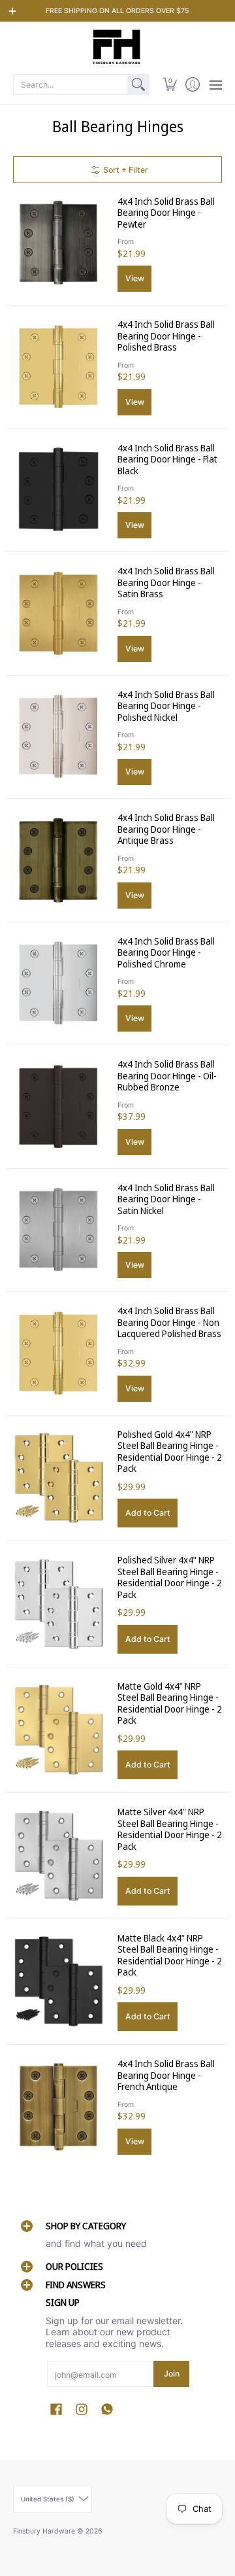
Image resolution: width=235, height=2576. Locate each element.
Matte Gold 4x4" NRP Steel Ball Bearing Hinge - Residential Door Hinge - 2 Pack (170, 1703)
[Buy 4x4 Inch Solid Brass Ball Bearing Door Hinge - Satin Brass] (59, 614)
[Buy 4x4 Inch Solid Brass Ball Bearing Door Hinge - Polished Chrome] (59, 983)
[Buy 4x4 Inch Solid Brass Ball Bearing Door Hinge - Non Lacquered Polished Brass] (59, 1353)
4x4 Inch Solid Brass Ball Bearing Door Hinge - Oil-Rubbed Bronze (167, 1075)
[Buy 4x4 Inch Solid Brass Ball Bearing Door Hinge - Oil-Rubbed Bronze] (59, 1107)
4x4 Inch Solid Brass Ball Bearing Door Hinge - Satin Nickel (166, 1199)
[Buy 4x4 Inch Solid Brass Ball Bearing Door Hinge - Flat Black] (59, 490)
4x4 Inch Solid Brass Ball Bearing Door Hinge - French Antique (166, 2075)
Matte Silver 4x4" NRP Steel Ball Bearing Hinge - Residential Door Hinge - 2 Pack (170, 1829)
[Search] (138, 84)
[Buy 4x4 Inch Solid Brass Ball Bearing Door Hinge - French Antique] (59, 2106)
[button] (169, 84)
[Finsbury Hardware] (117, 47)
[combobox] (71, 84)
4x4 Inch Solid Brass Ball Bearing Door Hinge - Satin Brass (166, 582)
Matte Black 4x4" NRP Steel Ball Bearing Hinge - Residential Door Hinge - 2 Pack (170, 1955)
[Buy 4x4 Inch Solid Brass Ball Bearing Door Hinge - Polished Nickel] (59, 737)
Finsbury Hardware (45, 2531)
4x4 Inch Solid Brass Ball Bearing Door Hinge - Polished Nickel (166, 706)
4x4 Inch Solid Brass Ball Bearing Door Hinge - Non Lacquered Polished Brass (169, 1322)
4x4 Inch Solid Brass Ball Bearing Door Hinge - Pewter (166, 213)
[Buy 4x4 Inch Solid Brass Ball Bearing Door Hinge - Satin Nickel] (59, 1230)
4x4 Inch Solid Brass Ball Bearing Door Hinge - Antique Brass (166, 829)
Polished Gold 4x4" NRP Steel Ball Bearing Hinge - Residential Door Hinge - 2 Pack (170, 1452)
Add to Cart (148, 1513)
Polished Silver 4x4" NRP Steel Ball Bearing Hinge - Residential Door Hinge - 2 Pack (170, 1577)
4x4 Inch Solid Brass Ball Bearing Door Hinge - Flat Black (167, 459)
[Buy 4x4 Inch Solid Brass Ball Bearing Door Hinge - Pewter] (59, 243)
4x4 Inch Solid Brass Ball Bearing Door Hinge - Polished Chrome (166, 952)
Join (172, 2374)
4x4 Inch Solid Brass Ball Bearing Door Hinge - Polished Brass (166, 336)
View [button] (135, 278)
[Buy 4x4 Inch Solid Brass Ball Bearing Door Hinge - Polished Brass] (59, 367)
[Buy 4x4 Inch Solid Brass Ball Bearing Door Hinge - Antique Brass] (59, 860)
